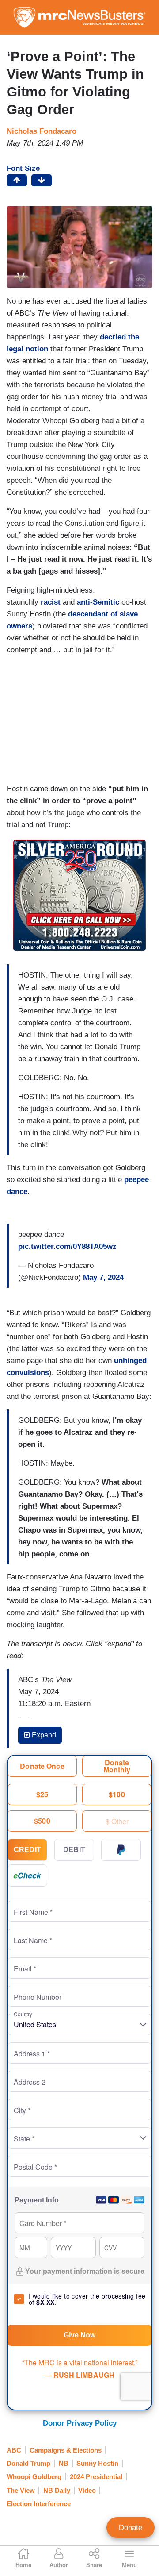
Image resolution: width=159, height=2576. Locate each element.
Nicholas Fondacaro (42, 131)
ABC (14, 2450)
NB (64, 2463)
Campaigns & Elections (66, 2450)
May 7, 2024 (103, 1277)
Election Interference (39, 2504)
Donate (131, 2528)
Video (87, 2490)
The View (21, 2490)
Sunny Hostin (97, 2463)
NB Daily (57, 2490)
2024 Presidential (96, 2477)
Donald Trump (28, 2463)
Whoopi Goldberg (34, 2477)
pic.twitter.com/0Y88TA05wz (67, 1246)
